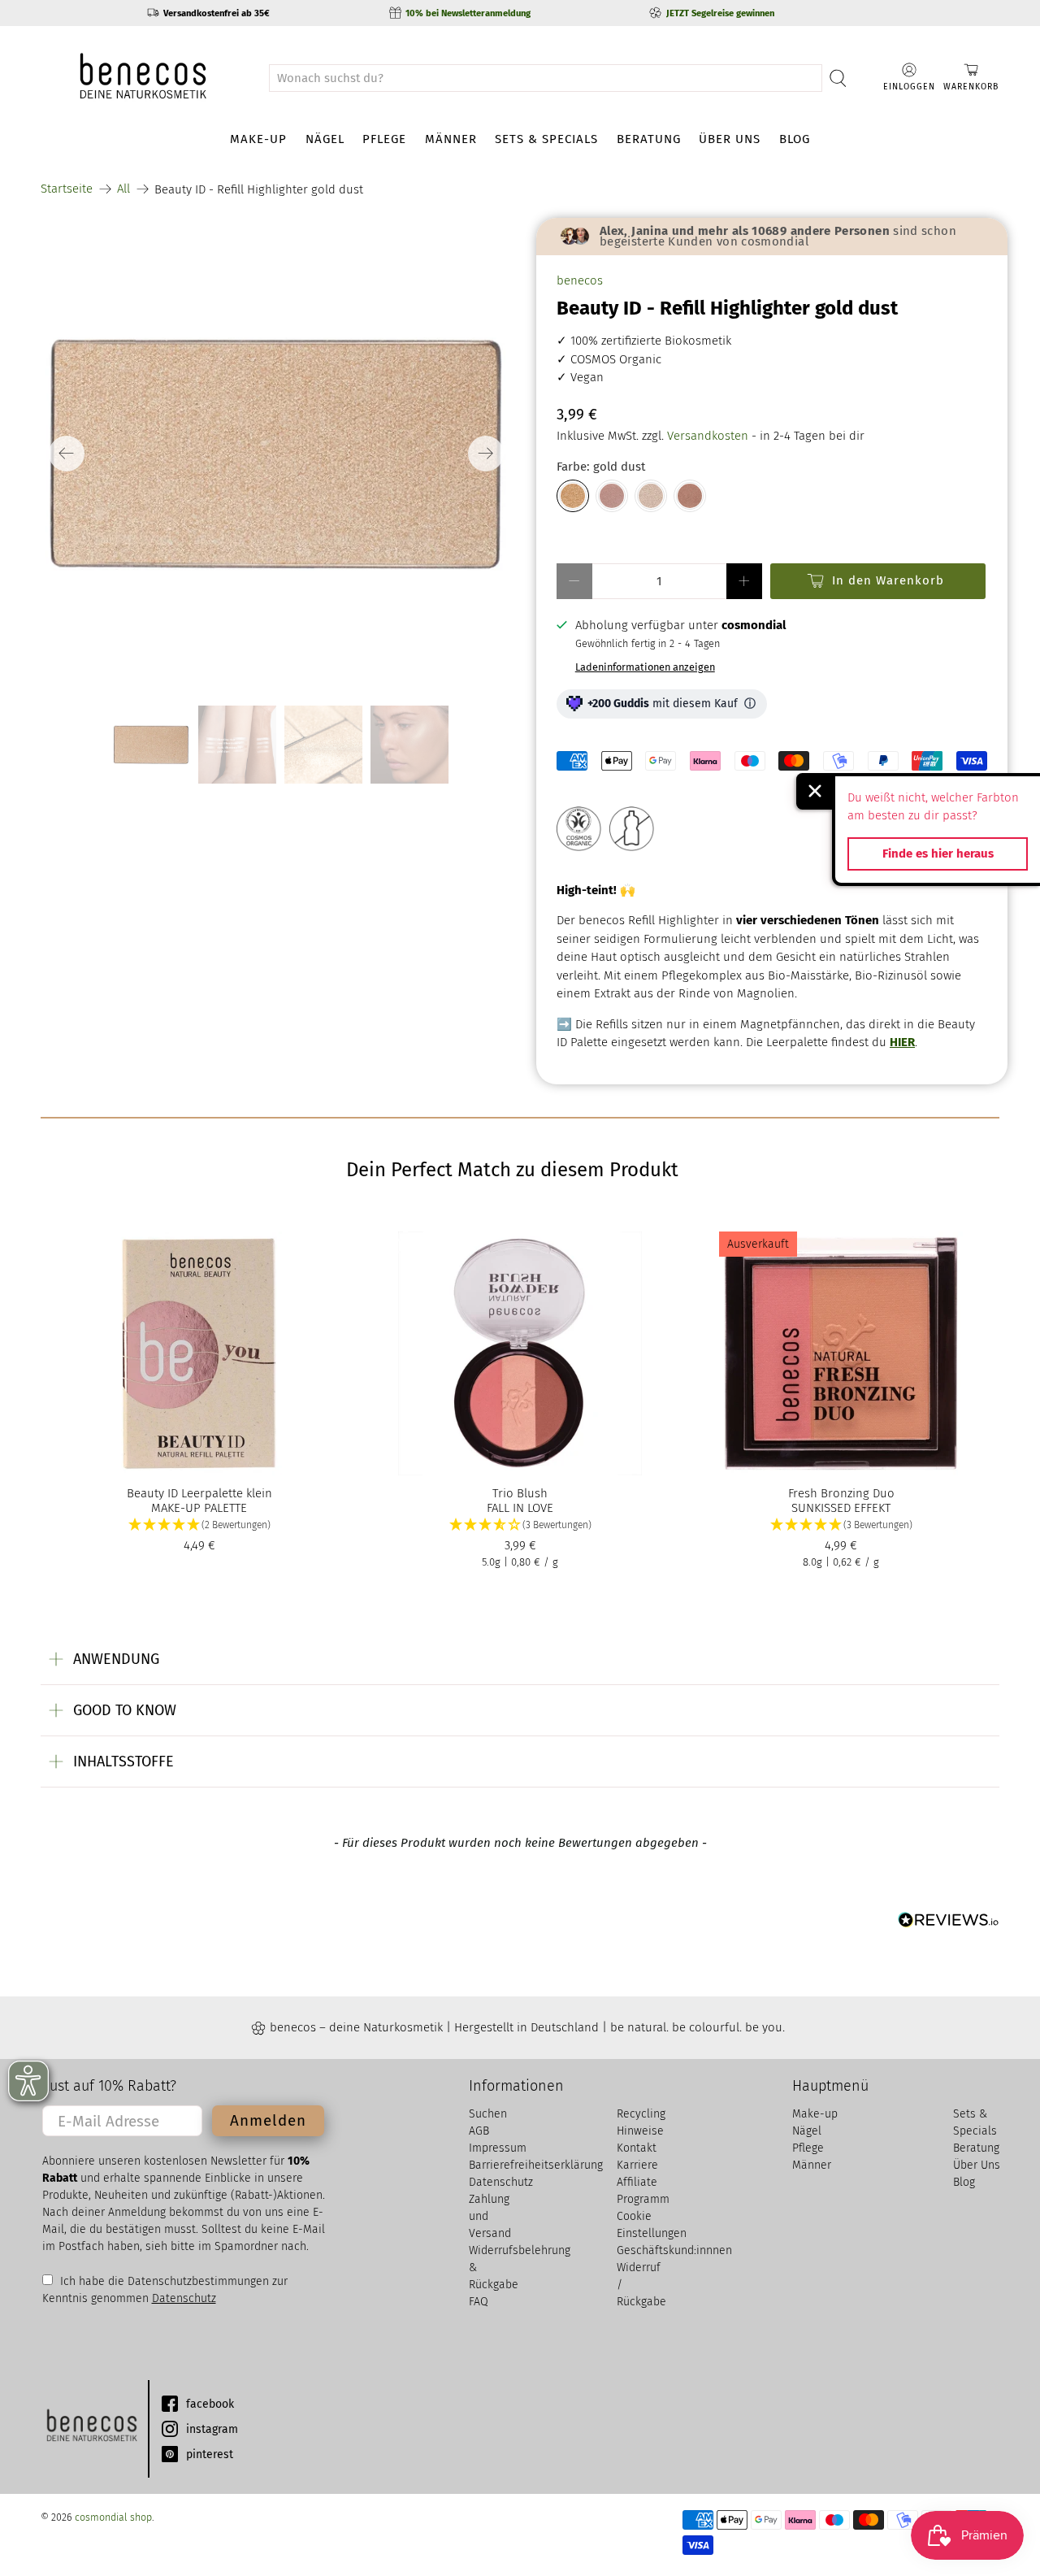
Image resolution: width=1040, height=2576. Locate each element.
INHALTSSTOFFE (123, 1761)
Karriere (637, 2165)
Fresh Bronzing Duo (841, 1493)
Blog (795, 139)
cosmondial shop (113, 2517)
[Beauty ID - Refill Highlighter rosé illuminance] (612, 496)
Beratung (649, 139)
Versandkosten (708, 436)
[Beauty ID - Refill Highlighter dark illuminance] (690, 496)
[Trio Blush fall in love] (520, 1353)
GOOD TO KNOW (125, 1710)
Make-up (258, 139)
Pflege (384, 139)
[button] (199, 1525)
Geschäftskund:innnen (674, 2250)
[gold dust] (276, 454)
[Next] (486, 454)
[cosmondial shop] (143, 78)
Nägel (325, 139)
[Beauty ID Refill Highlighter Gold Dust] (573, 496)
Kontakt (637, 2148)
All (123, 189)
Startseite (67, 189)
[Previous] (67, 454)
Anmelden (268, 2120)
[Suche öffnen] (838, 78)
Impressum (498, 2148)
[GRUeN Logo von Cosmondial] (91, 2429)
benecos (580, 280)
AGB (479, 2131)
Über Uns (730, 139)
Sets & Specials (546, 139)
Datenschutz (184, 2298)
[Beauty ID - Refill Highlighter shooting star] (651, 496)
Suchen (488, 2114)
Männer (451, 139)
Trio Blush (520, 1493)
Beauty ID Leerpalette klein (199, 1493)
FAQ (479, 2302)
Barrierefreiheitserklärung (536, 2165)
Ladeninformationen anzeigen (645, 667)
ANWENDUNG (116, 1659)
